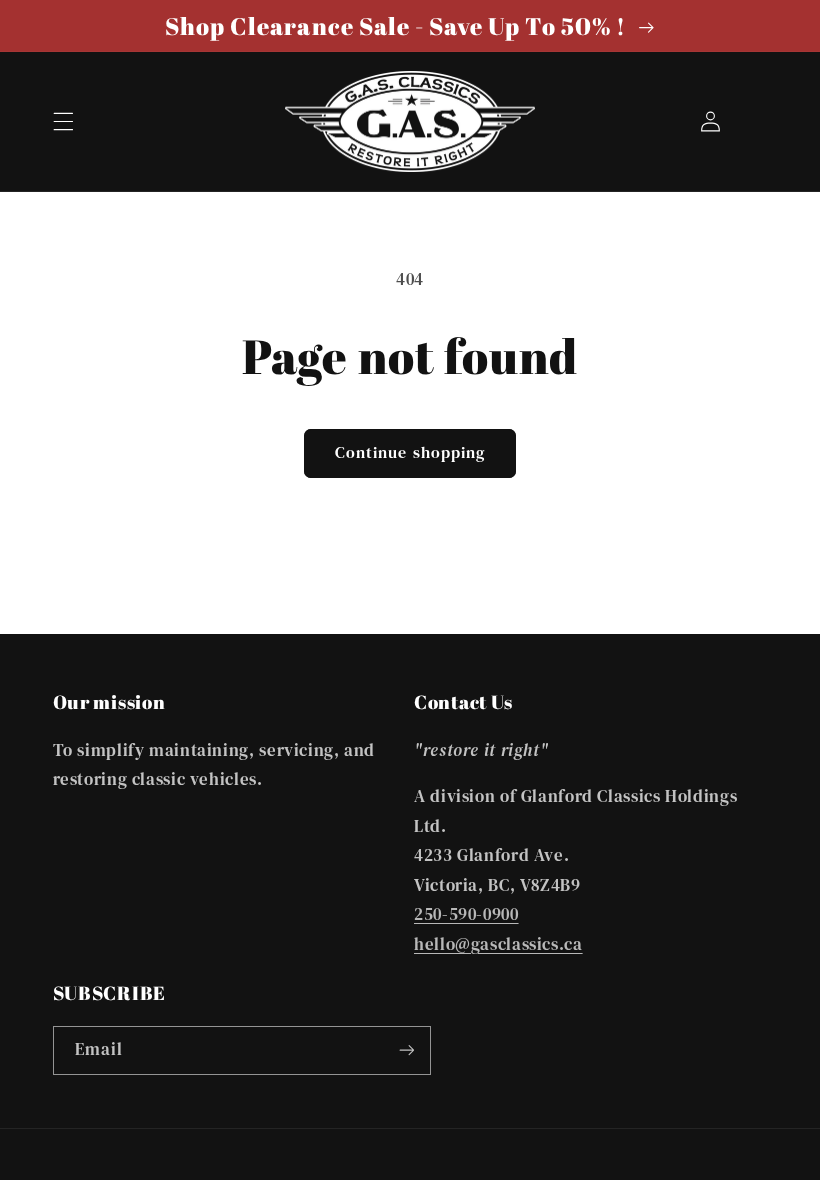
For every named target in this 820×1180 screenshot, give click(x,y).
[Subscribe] (406, 1050)
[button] (63, 121)
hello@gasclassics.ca (498, 944)
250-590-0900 (466, 914)
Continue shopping (410, 452)
